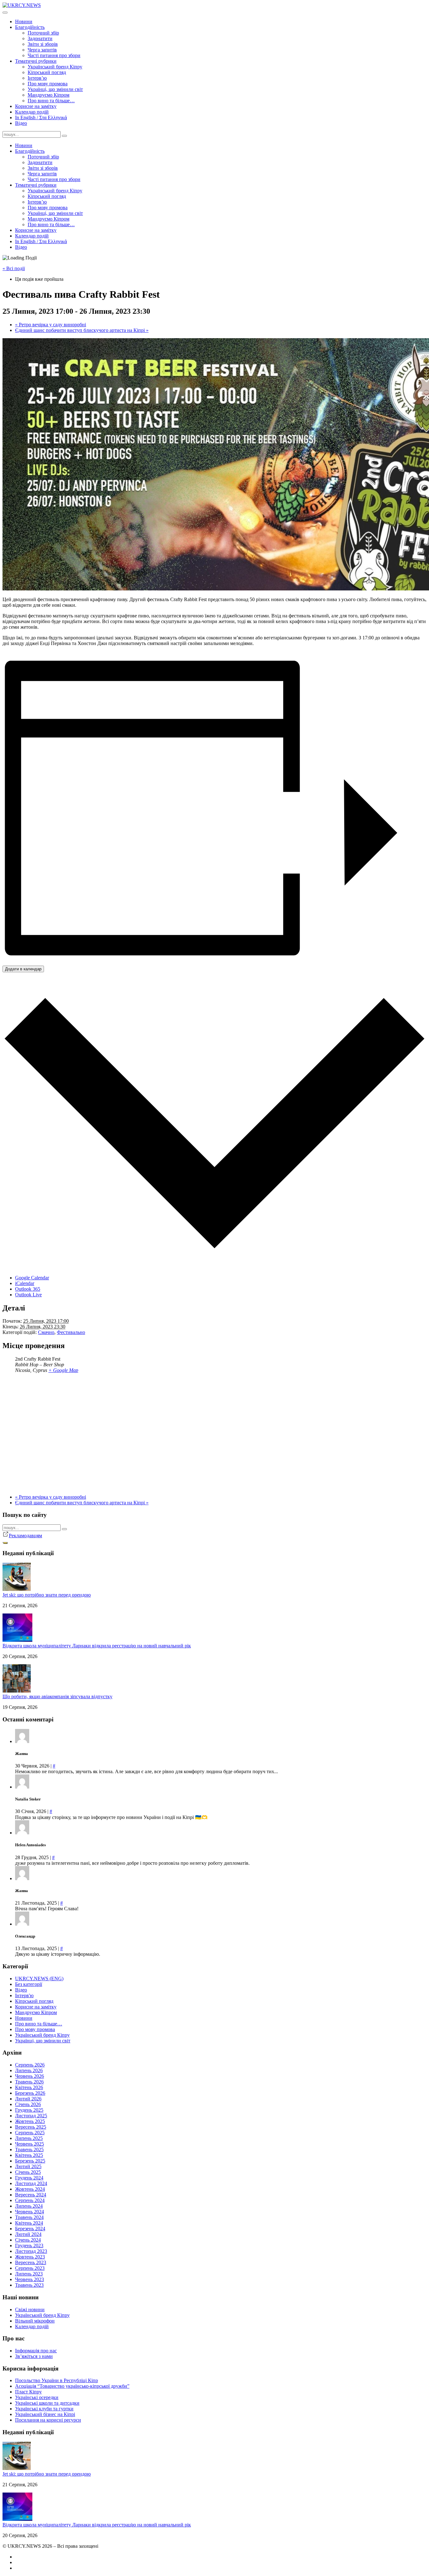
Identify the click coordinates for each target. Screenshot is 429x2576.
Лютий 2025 (28, 2166)
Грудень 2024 (29, 2178)
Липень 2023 (29, 2274)
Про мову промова (48, 84)
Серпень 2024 (30, 2200)
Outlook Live (28, 1295)
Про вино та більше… (51, 101)
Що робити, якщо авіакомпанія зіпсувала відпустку (57, 1696)
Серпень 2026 (30, 2065)
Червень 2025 (30, 2144)
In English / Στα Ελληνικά (41, 117)
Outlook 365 (28, 1289)
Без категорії (29, 1984)
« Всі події (14, 268)
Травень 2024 (29, 2217)
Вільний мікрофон (35, 2321)
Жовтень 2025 (30, 2121)
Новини (24, 21)
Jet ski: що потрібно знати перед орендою (47, 1595)
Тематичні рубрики (36, 61)
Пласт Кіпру (28, 2392)
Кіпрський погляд (47, 72)
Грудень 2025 (29, 2110)
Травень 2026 (29, 2082)
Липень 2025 (29, 2138)
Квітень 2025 (29, 2155)
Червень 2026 (30, 2076)
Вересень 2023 (31, 2262)
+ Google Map (63, 1370)
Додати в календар (23, 969)
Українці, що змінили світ (55, 89)
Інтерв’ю (37, 78)
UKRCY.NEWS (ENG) (39, 1979)
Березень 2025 (30, 2161)
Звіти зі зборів (43, 44)
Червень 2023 (30, 2279)
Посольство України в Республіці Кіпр (57, 2380)
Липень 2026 (29, 2070)
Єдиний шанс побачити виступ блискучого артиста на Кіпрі (82, 330)
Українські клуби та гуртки (44, 2409)
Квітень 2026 (29, 2087)
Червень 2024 (30, 2212)
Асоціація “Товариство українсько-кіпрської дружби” (72, 2386)
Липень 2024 (29, 2206)
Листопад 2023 (31, 2251)
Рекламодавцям (25, 1536)
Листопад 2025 (31, 2116)
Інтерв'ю (24, 1995)
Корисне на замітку (36, 106)
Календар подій (32, 112)
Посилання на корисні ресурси (48, 2420)
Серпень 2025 (30, 2133)
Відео (21, 123)
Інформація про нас (36, 2351)
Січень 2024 (28, 2240)
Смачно (46, 1332)
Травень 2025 (29, 2149)
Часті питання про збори (54, 55)
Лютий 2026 (28, 2099)
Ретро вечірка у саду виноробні (51, 325)
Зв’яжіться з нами (34, 2356)
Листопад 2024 (31, 2183)
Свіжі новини (30, 2309)
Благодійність (30, 27)
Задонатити (40, 38)
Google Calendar (32, 1278)
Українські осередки (37, 2397)
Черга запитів (42, 50)
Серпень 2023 (30, 2268)
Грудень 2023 (29, 2245)
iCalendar (25, 1283)
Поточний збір (43, 33)
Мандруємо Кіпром (49, 95)
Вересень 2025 (31, 2127)
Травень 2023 (29, 2285)
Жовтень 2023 (30, 2257)
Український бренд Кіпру (55, 67)
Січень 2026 (28, 2104)
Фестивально (71, 1332)
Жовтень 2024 (30, 2189)
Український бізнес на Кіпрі (45, 2414)
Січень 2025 (28, 2172)
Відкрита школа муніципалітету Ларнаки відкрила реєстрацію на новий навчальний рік (97, 1646)
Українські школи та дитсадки (47, 2403)
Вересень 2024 (31, 2195)
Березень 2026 (30, 2093)
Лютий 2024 (28, 2234)
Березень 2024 (30, 2229)
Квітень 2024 (29, 2223)
